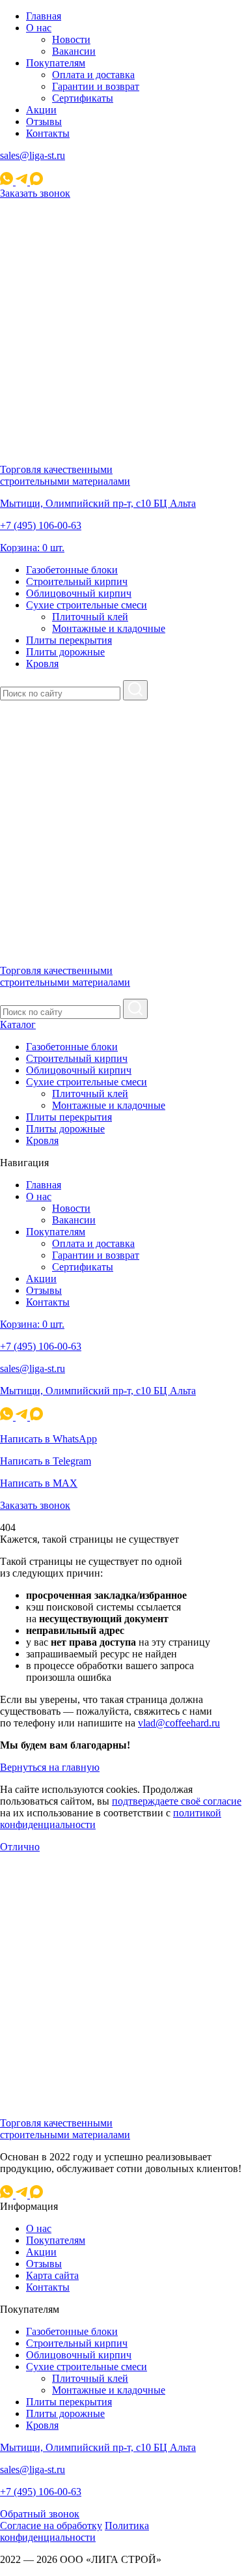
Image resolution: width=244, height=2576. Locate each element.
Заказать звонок (35, 193)
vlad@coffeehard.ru (179, 1723)
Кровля (42, 664)
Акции (41, 110)
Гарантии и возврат (96, 86)
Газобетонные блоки (72, 570)
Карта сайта (52, 2275)
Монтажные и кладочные (109, 628)
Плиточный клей (90, 617)
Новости (71, 39)
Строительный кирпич (77, 581)
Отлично (20, 1847)
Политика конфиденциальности (75, 2531)
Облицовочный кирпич (79, 593)
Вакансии (74, 51)
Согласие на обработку (51, 2526)
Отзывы (44, 122)
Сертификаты (83, 98)
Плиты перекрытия (69, 640)
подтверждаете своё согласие (177, 1801)
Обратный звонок (40, 2514)
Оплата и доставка (93, 75)
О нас (39, 28)
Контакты (48, 133)
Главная (44, 16)
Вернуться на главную (50, 1767)
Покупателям (56, 63)
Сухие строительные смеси (87, 605)
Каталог (18, 1024)
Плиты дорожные (65, 652)
